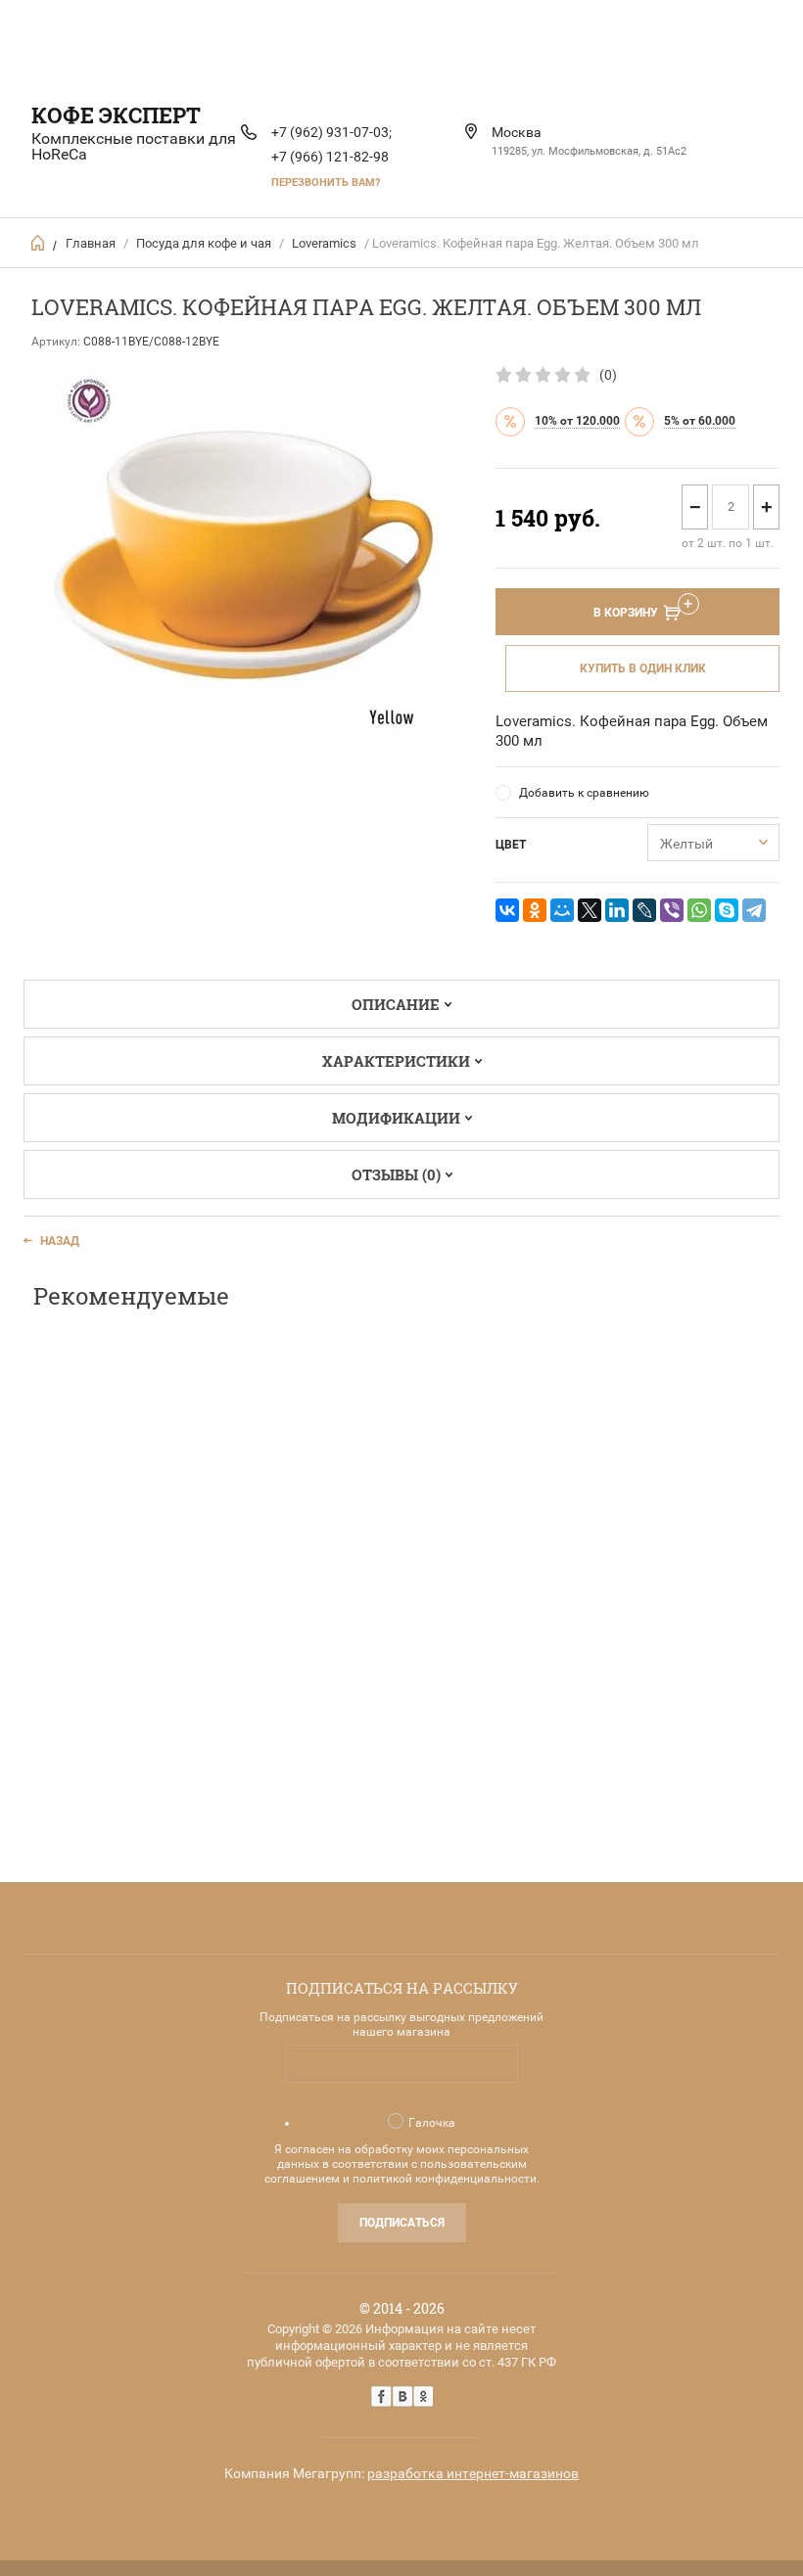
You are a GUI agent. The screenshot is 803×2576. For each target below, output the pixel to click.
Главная (91, 243)
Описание (396, 1004)
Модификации (396, 1118)
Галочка (432, 2123)
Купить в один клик (643, 668)
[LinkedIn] (617, 910)
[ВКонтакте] (507, 910)
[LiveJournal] (644, 910)
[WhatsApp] (699, 910)
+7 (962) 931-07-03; (331, 132)
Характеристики (396, 1061)
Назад (60, 1241)
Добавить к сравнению (584, 793)
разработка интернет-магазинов (473, 2473)
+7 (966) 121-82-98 (330, 157)
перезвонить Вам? (326, 183)
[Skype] (727, 910)
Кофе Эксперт (116, 115)
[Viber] (672, 910)
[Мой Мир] (562, 910)
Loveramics (324, 243)
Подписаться (402, 2223)
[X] (590, 910)
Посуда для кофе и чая (204, 243)
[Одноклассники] (535, 910)
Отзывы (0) (396, 1174)
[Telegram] (754, 910)
